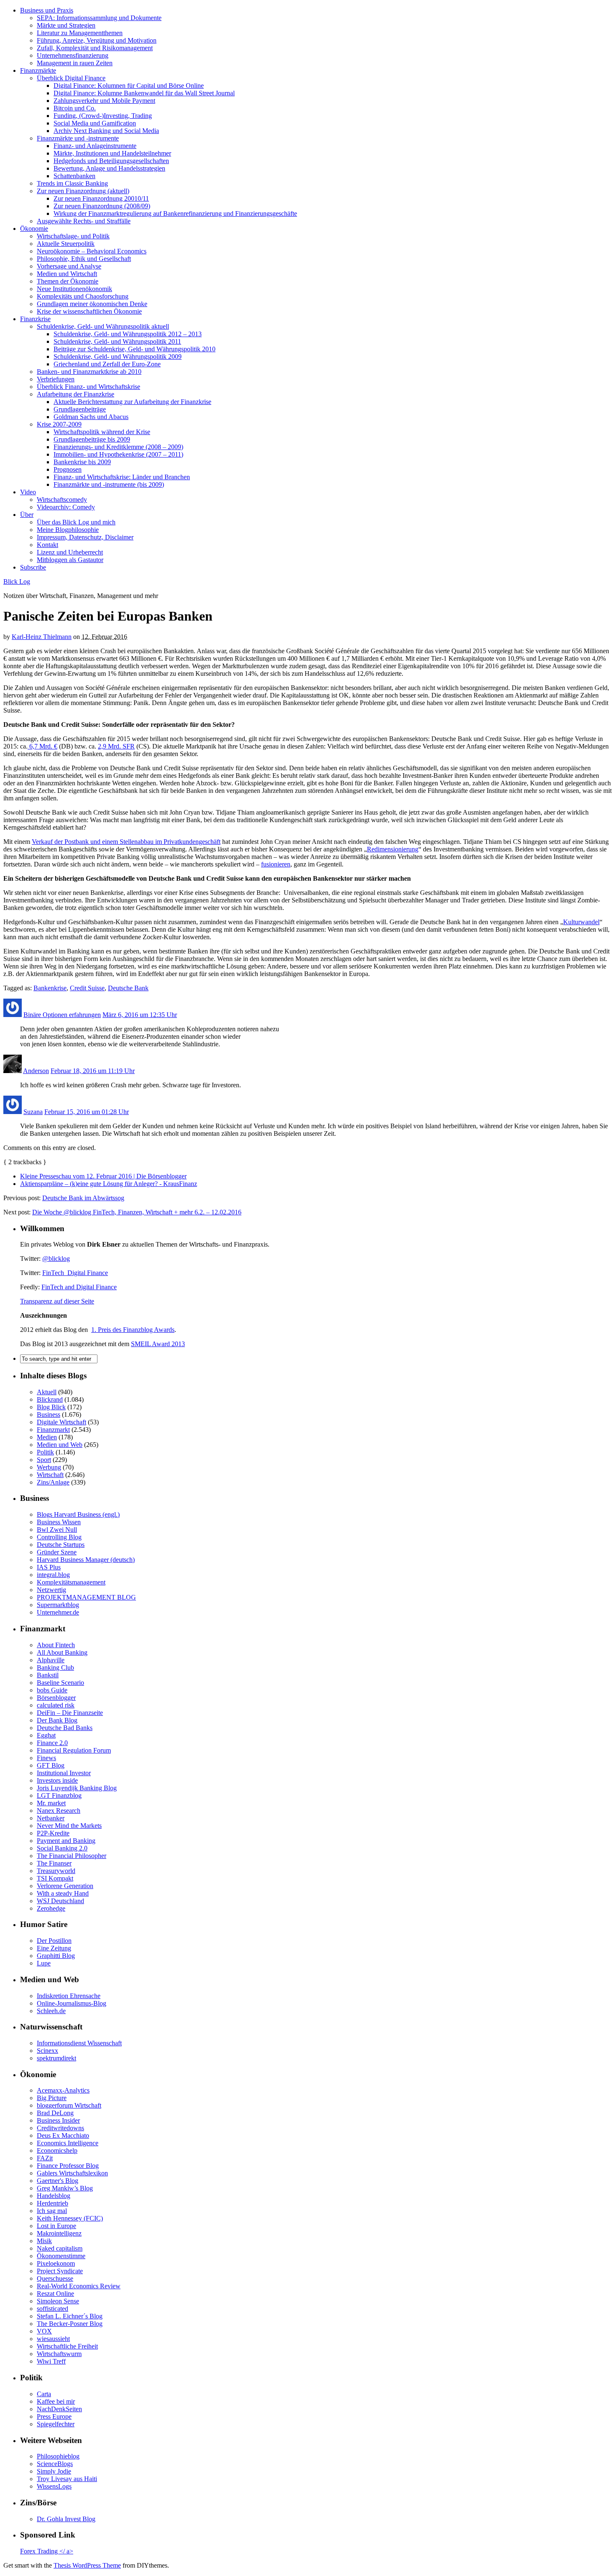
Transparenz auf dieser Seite (57, 1301)
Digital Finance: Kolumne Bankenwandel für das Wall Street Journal (144, 93)
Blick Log (17, 581)
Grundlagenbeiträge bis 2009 (92, 439)
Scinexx (47, 2051)
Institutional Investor (64, 1773)
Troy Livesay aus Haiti (67, 2479)
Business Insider (58, 2120)
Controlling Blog (59, 1537)
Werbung (49, 1467)
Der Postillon (54, 1941)
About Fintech (56, 1645)
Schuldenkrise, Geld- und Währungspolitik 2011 (117, 341)
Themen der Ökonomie (68, 281)
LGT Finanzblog (59, 1795)
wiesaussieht (53, 2339)
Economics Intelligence (68, 2143)
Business (49, 1414)
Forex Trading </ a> (47, 2551)
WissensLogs (54, 2486)
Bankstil (48, 1675)
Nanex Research (59, 1811)
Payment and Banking (66, 1841)
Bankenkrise (50, 988)
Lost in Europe (56, 2226)
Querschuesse (55, 2278)
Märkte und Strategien (66, 25)
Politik (45, 1452)
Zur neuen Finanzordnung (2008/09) (102, 206)
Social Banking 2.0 (62, 1848)
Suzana (33, 1112)
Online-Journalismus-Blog (72, 2003)
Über (27, 515)
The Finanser (54, 1863)
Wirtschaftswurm (59, 2354)
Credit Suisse (87, 988)
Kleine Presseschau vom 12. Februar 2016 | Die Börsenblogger (103, 1176)
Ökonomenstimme (61, 2256)
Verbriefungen (56, 379)
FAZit (45, 2158)
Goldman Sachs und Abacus (91, 417)
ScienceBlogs (55, 2464)
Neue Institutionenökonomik (74, 289)
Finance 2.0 (52, 1743)
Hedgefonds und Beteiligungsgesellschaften (111, 161)
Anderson (36, 1071)
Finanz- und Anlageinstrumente (95, 146)
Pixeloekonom (56, 2263)
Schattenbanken (74, 176)
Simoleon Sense (58, 2301)
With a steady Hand (63, 1893)
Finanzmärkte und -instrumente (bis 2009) (109, 484)
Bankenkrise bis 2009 (82, 462)
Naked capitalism (60, 2248)
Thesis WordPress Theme (87, 2565)
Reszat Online (55, 2294)
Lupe (44, 1963)
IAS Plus (49, 1567)
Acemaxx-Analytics (63, 2090)
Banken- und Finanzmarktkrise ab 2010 (89, 372)
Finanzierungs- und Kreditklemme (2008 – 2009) (118, 447)
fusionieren (276, 864)
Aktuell (47, 1392)
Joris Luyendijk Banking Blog (77, 1788)
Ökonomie (34, 229)
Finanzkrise (35, 319)
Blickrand (50, 1399)
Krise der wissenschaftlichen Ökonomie (89, 311)
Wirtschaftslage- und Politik (73, 236)
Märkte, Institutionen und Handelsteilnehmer (112, 153)
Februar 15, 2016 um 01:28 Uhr (87, 1112)
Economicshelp (57, 2150)
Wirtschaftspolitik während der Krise (102, 432)
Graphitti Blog (56, 1956)
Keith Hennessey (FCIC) (70, 2218)
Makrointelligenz (59, 2233)
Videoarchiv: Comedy (66, 507)
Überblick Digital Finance (71, 78)
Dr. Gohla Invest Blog (66, 2519)
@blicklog (56, 1259)
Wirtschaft (50, 1475)
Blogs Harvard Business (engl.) (78, 1514)
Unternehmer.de (58, 1612)
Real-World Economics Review (79, 2286)
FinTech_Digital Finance (75, 1273)
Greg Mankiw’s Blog (65, 2188)
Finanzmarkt (53, 1430)
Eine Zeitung (54, 1948)
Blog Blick (51, 1407)
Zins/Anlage (53, 1482)
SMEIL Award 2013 (158, 1344)
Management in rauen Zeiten (75, 63)
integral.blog (53, 1575)
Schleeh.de (51, 2011)
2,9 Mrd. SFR (116, 746)
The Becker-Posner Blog (70, 2324)
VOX (44, 2331)
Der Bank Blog (57, 1720)
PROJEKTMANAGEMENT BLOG (86, 1597)
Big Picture (52, 2098)
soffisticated (53, 2309)
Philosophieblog (58, 2456)
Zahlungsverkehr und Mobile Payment (104, 101)
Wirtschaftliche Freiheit (67, 2346)
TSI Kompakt (55, 1878)
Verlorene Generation (65, 1886)
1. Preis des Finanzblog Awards (133, 1330)
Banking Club (55, 1667)
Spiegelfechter (56, 2424)
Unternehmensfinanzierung (73, 55)
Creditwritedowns (60, 2128)
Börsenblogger (56, 1698)
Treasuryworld (56, 1871)
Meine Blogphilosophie (68, 530)
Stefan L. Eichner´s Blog (70, 2316)
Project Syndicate (60, 2271)
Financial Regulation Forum (74, 1750)
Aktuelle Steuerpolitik (66, 244)
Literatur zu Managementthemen (80, 33)
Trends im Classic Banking (72, 183)
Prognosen (68, 469)
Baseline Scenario (60, 1683)
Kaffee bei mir (56, 2401)
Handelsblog (54, 2196)
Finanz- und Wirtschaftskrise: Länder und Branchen (122, 477)
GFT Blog (51, 1765)
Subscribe (33, 567)
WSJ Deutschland (60, 1901)
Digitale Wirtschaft (61, 1422)
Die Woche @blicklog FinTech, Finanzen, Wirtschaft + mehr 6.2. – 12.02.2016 (137, 1212)
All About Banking (62, 1652)
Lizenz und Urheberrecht (70, 552)
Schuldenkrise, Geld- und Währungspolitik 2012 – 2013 (128, 334)
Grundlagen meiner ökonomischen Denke (92, 304)
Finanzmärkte (38, 70)
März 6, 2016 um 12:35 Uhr (140, 1015)
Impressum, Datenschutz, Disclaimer (85, 537)
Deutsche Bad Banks (65, 1728)
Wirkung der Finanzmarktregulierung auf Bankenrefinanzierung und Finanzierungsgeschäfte (175, 213)
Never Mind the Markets (69, 1826)
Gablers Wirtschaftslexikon (72, 2173)
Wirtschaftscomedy (62, 500)
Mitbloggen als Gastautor (70, 560)
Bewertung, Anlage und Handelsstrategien (109, 168)
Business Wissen (59, 1522)
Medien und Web (60, 1445)
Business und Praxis (47, 10)
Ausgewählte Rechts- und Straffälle (84, 221)
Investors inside (57, 1780)
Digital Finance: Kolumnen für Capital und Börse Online (129, 86)
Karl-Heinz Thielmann (42, 637)
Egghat (46, 1735)
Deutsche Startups (61, 1545)
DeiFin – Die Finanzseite (70, 1713)
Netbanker (51, 1818)
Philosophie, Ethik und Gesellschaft (84, 259)
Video (28, 492)
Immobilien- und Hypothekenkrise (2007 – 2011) (118, 454)
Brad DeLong (55, 2113)
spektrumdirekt (56, 2058)
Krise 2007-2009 (59, 424)
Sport (44, 1460)
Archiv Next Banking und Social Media (106, 131)
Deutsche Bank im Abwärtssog (83, 1198)
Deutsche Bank (128, 988)
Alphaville (51, 1660)
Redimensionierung (393, 849)
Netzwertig (51, 1590)
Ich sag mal (52, 2211)
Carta (44, 2394)
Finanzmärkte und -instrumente (78, 138)
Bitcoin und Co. (75, 108)
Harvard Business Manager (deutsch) (86, 1560)
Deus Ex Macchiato (63, 2135)
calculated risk (56, 1705)
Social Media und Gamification (95, 123)
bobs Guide (52, 1690)
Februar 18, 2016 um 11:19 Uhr (93, 1071)
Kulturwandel (581, 922)
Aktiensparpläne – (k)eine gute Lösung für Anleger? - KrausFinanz (109, 1184)
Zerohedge (51, 1908)
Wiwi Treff (51, 2361)
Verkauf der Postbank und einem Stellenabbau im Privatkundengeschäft (126, 842)
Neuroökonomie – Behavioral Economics (92, 251)
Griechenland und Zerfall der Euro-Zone (107, 364)
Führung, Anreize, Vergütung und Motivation (97, 40)
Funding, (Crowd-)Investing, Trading (103, 116)
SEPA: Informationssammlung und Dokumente (99, 18)
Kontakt (47, 545)
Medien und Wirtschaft (67, 274)
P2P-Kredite (53, 1833)
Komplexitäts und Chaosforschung (83, 296)
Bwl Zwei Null (57, 1529)
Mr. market (51, 1803)
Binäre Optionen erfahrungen (62, 1015)
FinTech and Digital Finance (79, 1287)
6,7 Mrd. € (42, 746)
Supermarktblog (58, 1605)
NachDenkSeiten (59, 2409)
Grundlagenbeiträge (80, 409)
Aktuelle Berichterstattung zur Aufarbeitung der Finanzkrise (132, 402)
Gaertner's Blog (58, 2181)
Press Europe (54, 2416)
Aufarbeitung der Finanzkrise (76, 394)
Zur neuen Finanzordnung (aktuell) (83, 191)
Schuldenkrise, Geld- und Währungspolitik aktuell (103, 326)
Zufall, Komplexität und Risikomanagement (95, 48)
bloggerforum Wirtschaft (69, 2105)
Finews (46, 1758)
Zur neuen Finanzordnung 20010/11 (101, 198)
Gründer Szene (57, 1552)
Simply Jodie (54, 2471)
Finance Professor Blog (68, 2166)
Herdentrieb (53, 2203)
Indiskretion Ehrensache (69, 1996)
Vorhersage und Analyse (69, 266)
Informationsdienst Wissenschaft (79, 2043)
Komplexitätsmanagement (71, 1582)
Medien (47, 1437)
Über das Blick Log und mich (76, 522)
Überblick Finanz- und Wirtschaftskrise (88, 387)
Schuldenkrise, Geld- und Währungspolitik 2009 (118, 356)
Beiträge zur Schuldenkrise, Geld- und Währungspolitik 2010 (135, 349)
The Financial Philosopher (72, 1856)
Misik (44, 2241)
